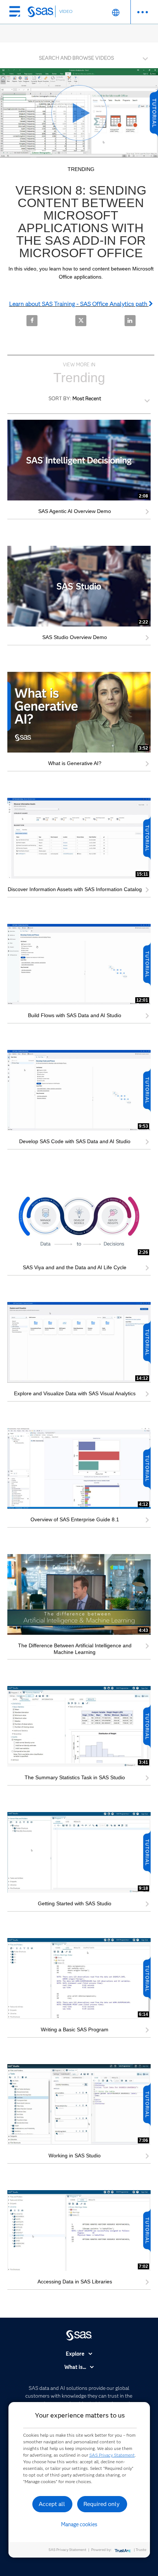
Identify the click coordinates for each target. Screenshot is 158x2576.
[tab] (79, 57)
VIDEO (66, 11)
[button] (81, 56)
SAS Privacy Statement (112, 2455)
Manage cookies (79, 2524)
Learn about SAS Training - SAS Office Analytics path (79, 304)
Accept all (52, 2504)
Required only (102, 2504)
